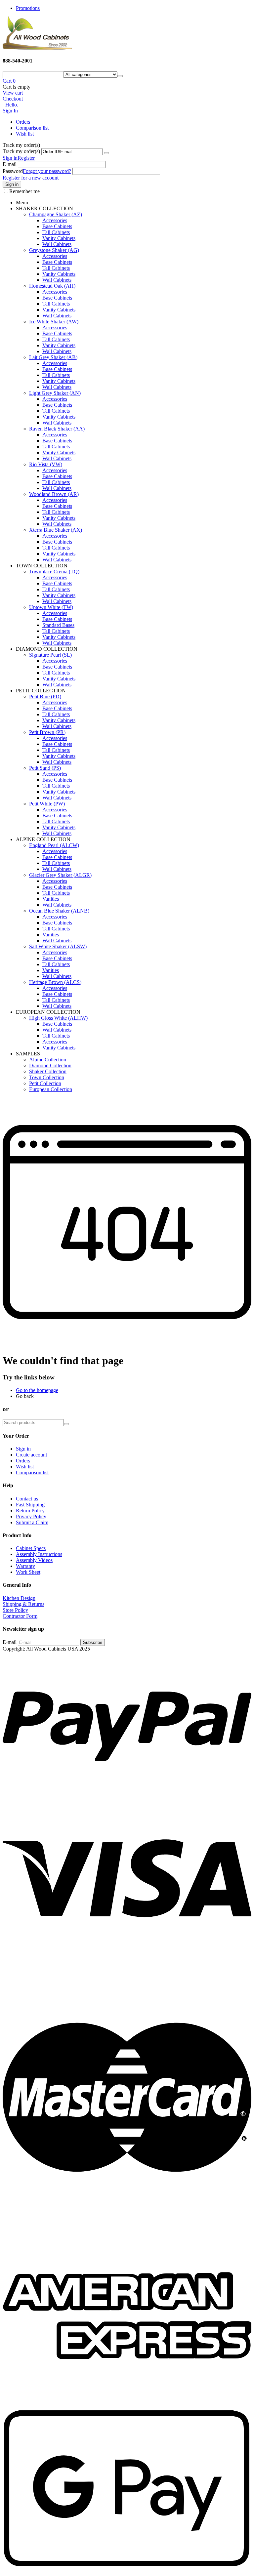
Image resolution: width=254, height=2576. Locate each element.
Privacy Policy (31, 1516)
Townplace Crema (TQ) (54, 572)
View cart (13, 93)
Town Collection (47, 1077)
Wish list (25, 134)
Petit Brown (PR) (47, 732)
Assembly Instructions (39, 1554)
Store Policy (15, 1610)
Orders (23, 122)
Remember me (24, 191)
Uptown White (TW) (51, 607)
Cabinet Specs (31, 1548)
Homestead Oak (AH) (52, 286)
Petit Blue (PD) (45, 696)
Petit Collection (45, 1083)
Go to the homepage (37, 1390)
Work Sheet (28, 1572)
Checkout (13, 99)
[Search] (120, 76)
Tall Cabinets (56, 232)
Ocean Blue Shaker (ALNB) (59, 911)
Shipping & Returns (23, 1604)
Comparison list (32, 128)
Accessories (55, 220)
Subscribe (93, 1642)
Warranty (25, 1566)
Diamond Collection (50, 1065)
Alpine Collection (48, 1060)
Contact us (27, 1499)
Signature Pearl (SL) (50, 655)
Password (13, 171)
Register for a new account (31, 178)
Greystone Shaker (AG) (54, 250)
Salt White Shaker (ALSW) (58, 946)
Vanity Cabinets (59, 238)
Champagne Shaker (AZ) (56, 214)
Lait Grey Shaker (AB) (53, 357)
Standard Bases (58, 625)
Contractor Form (20, 1616)
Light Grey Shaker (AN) (55, 393)
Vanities (51, 899)
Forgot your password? (47, 171)
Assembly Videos (34, 1560)
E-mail (10, 164)
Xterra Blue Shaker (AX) (56, 530)
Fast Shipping (30, 1505)
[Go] (106, 153)
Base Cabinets (57, 226)
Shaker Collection (48, 1071)
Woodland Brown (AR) (54, 494)
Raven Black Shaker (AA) (57, 429)
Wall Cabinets (57, 244)
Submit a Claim (32, 1522)
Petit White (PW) (47, 804)
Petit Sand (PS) (45, 768)
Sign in (10, 158)
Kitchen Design (19, 1598)
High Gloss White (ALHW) (58, 1018)
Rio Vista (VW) (46, 464)
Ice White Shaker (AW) (54, 322)
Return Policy (30, 1511)
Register (26, 158)
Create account (31, 1455)
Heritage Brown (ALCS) (55, 982)
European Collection (51, 1089)
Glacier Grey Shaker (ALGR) (60, 875)
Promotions (28, 8)
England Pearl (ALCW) (54, 845)
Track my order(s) (21, 151)
